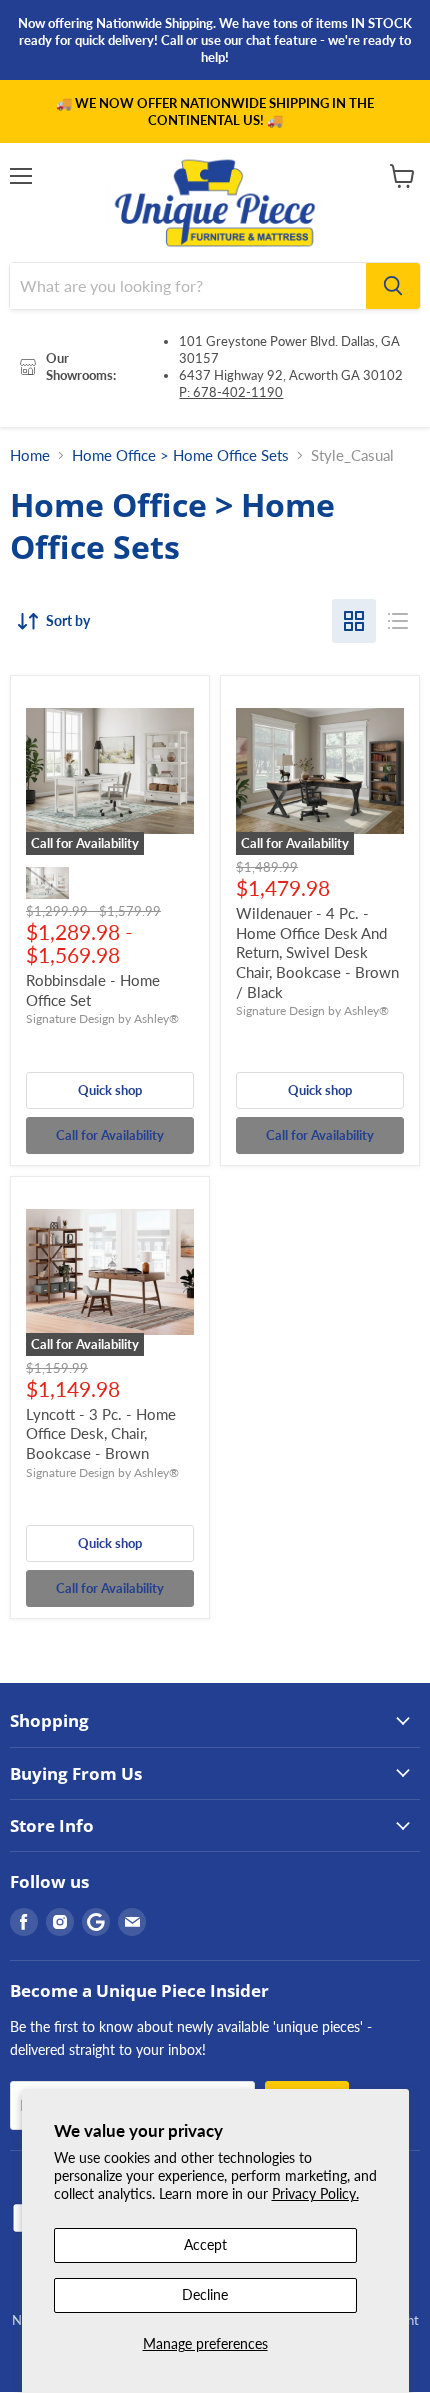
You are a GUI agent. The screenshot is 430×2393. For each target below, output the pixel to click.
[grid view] (354, 621)
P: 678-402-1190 (231, 392)
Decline (205, 2294)
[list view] (398, 621)
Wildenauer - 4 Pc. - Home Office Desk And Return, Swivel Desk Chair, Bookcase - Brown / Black (317, 952)
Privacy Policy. (315, 2193)
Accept (205, 2244)
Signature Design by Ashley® (102, 1018)
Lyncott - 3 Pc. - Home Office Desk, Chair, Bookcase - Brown (101, 1433)
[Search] (393, 286)
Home (30, 455)
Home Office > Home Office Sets (180, 455)
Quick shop (110, 1090)
